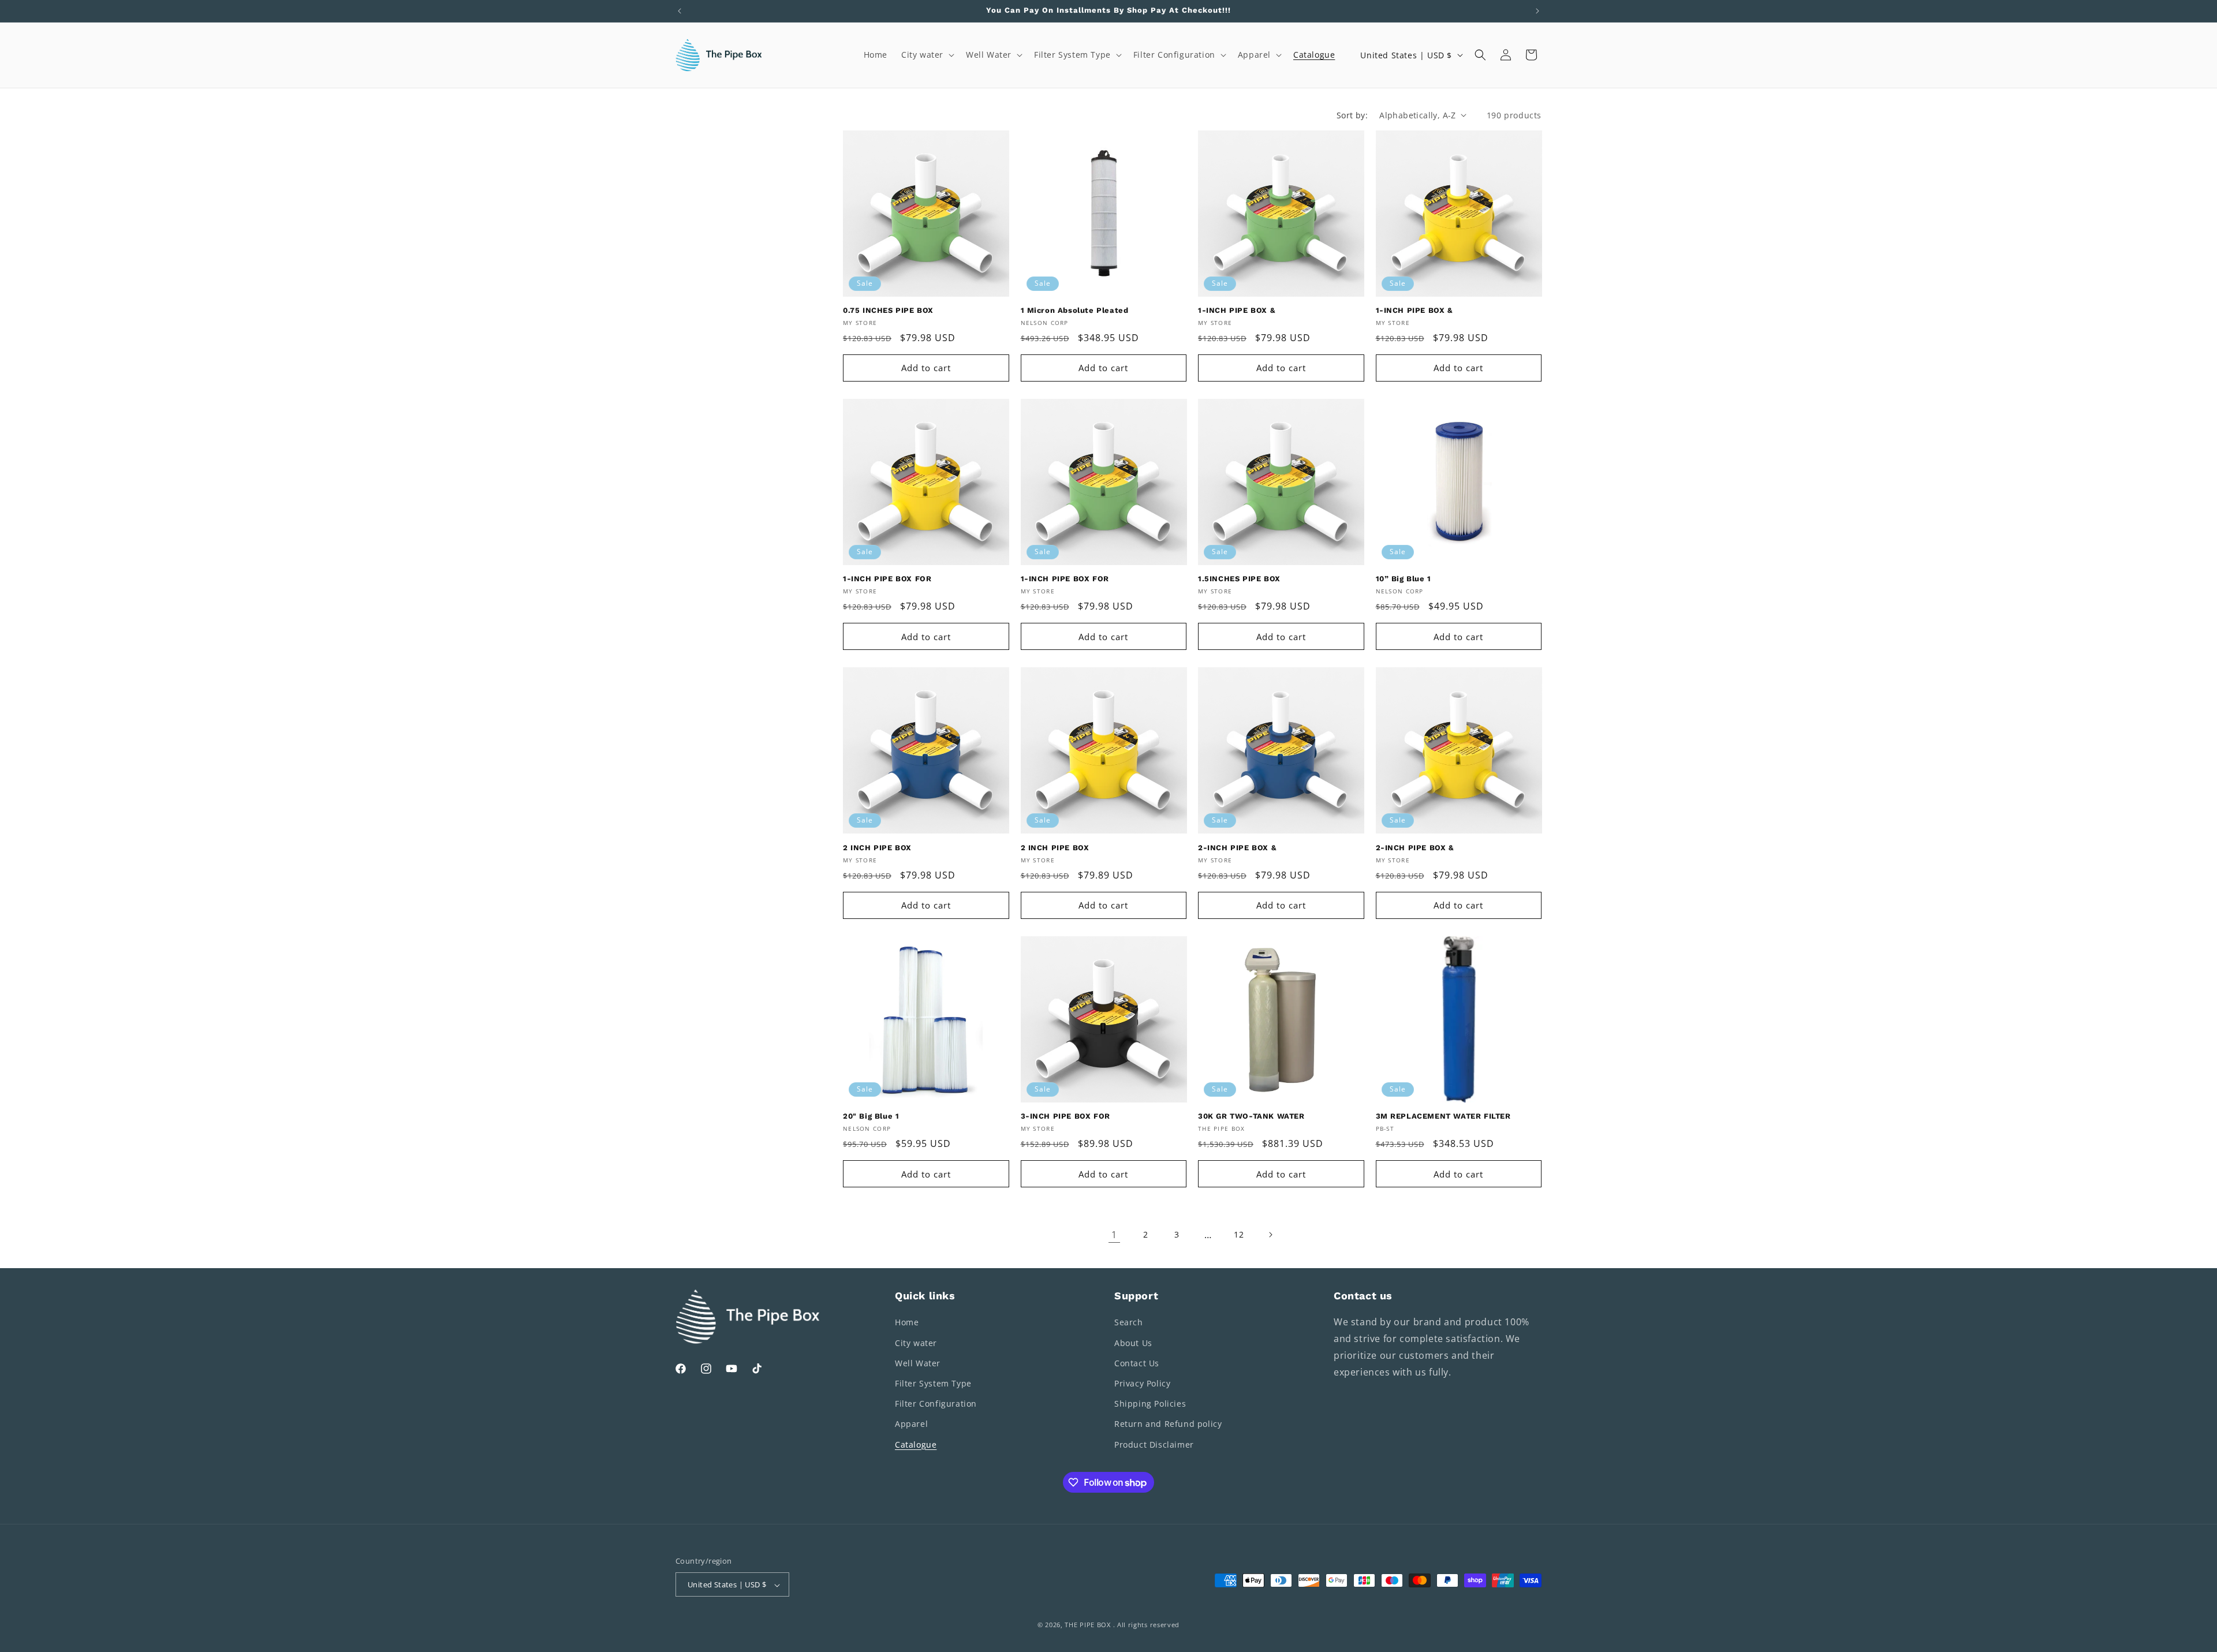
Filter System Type (933, 1383)
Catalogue (916, 1444)
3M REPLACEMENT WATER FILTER (1443, 1116)
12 (1239, 1234)
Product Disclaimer (1154, 1444)
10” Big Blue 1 (1404, 579)
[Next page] (1270, 1235)
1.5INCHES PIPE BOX (1239, 579)
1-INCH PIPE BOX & (1236, 310)
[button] (927, 55)
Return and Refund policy (1168, 1424)
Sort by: (1352, 115)
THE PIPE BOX (1087, 1625)
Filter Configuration (936, 1404)
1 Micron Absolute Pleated (1075, 310)
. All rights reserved (1147, 1625)
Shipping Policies (1150, 1404)
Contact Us (1137, 1363)
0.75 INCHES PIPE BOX (888, 310)
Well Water (918, 1363)
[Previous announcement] (680, 11)
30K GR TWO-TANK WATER (1251, 1116)
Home (907, 1323)
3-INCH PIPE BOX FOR (1065, 1116)
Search (1129, 1323)
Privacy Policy (1142, 1383)
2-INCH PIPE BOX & (1237, 848)
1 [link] (1114, 1235)
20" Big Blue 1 (871, 1116)
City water (916, 1343)
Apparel (911, 1424)
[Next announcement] (1537, 11)
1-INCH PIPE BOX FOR (887, 579)
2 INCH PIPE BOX (877, 848)
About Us (1133, 1343)
